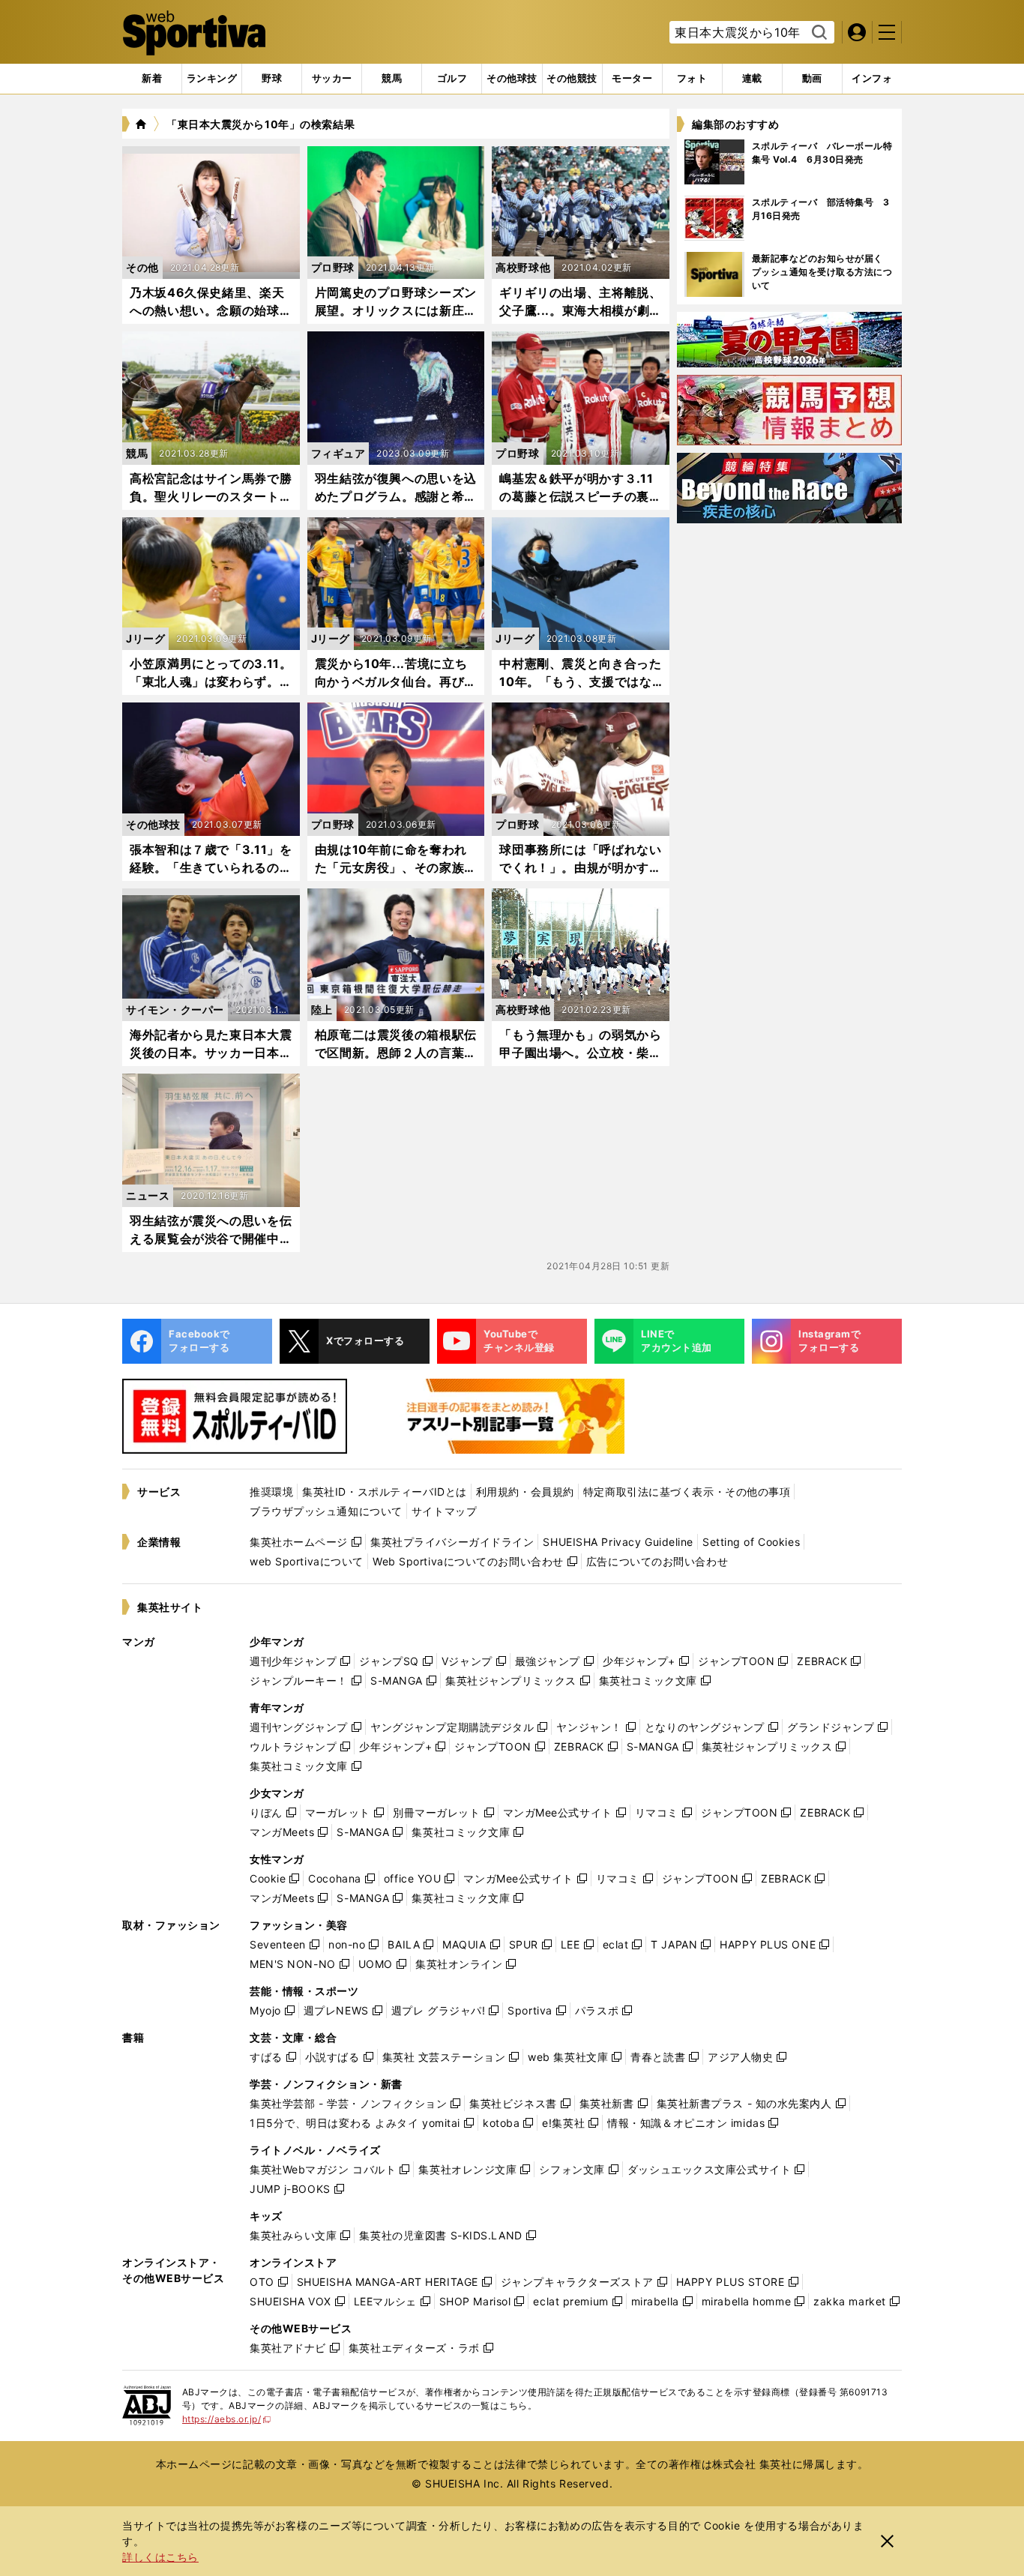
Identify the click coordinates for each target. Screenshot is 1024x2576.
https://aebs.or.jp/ (227, 2419)
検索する (817, 33)
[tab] (272, 79)
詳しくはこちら (160, 2557)
